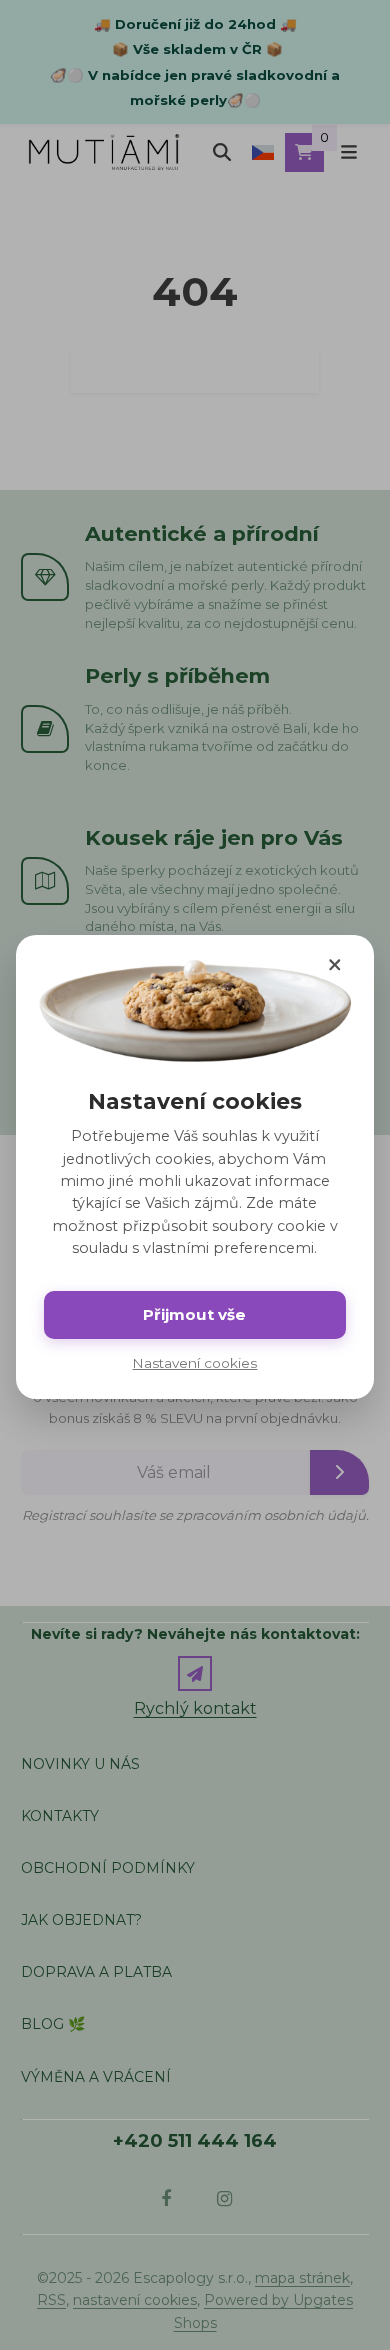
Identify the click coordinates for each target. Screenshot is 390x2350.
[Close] (334, 965)
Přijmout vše (194, 1314)
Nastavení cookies (194, 1363)
